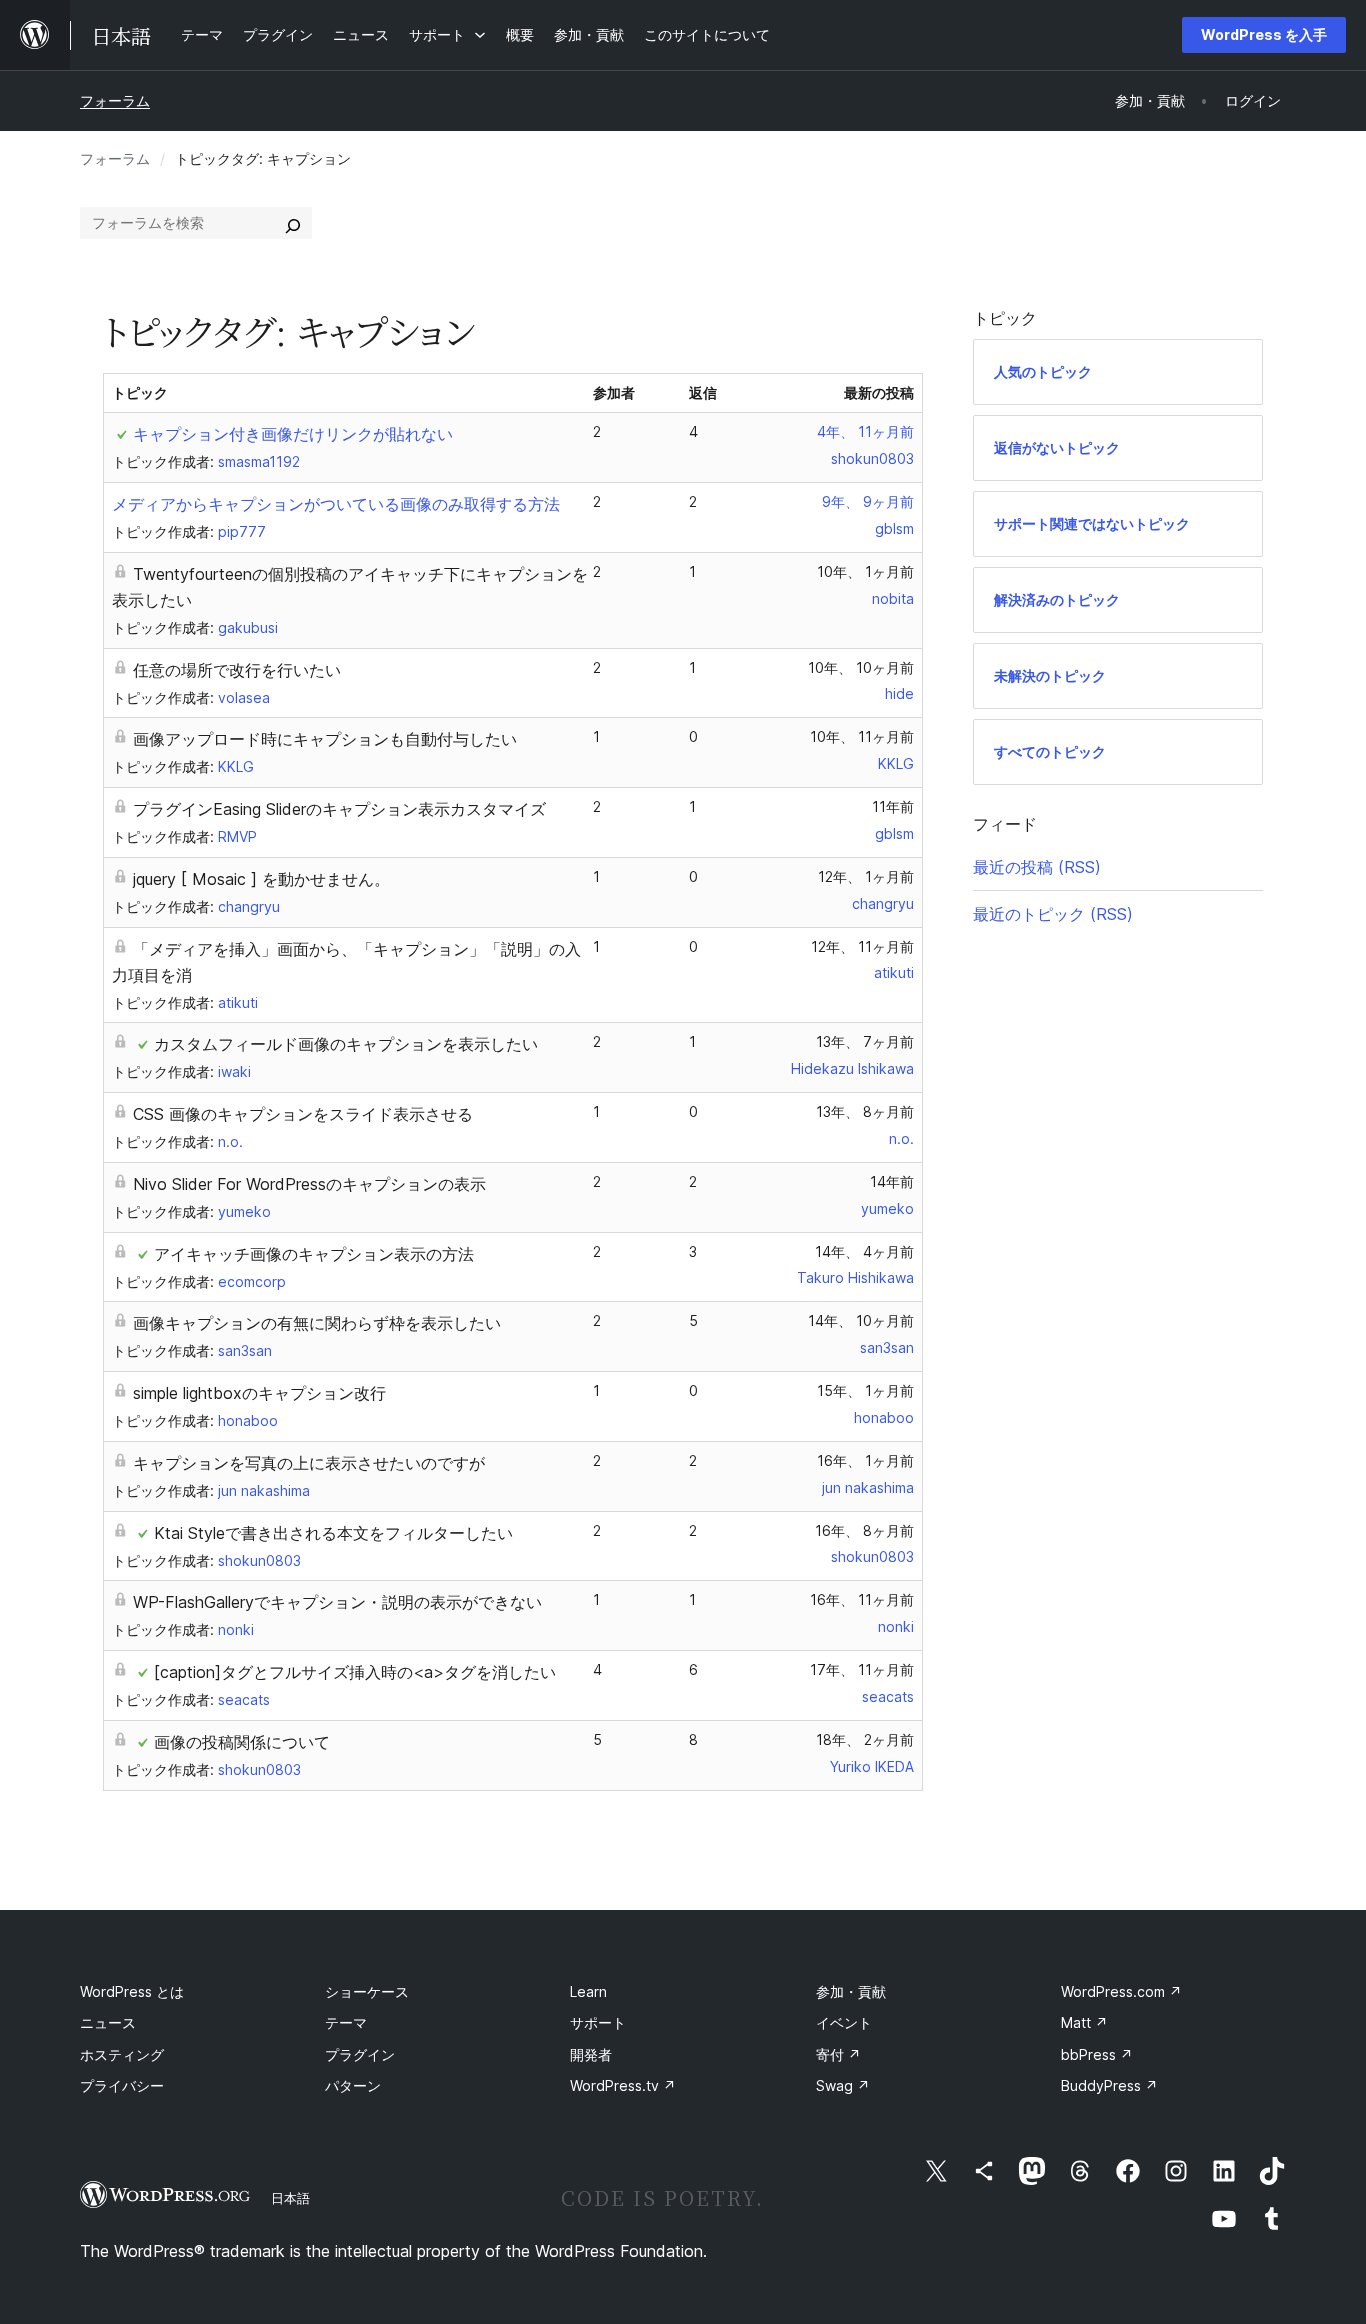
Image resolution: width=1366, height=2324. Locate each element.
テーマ (346, 2022)
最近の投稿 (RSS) (1037, 867)
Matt (1084, 2022)
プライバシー (122, 2085)
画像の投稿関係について (242, 1742)
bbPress (1097, 2054)
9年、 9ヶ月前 (868, 501)
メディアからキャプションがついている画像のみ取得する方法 (336, 504)
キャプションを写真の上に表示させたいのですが (309, 1463)
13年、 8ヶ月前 (865, 1111)
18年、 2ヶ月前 (865, 1739)
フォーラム (115, 100)
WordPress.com (1121, 1991)
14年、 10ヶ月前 (861, 1320)
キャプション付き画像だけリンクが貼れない (293, 434)
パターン (353, 2085)
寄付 (838, 2054)
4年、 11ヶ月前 (865, 431)
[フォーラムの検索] (293, 223)
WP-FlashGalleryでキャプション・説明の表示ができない (337, 1602)
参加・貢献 (851, 1991)
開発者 (591, 2054)
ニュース (108, 2022)
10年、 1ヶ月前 (865, 571)
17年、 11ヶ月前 (862, 1669)
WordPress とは (132, 1991)
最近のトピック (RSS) (1053, 914)
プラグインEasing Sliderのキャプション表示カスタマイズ (339, 809)
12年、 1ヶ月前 (866, 876)
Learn (588, 1991)
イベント (844, 2022)
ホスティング (122, 2054)
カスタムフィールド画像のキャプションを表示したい (346, 1044)
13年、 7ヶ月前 (865, 1041)
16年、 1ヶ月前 (865, 1460)
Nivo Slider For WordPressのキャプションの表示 (309, 1184)
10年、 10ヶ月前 (861, 667)
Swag (843, 2085)
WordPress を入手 (1264, 34)
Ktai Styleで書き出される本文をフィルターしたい (333, 1533)
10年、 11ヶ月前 (862, 736)
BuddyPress (1109, 2085)
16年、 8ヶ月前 (864, 1530)
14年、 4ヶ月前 (864, 1251)
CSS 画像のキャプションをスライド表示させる (303, 1114)
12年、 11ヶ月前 (862, 946)
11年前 (893, 806)
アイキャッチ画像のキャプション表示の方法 (314, 1254)
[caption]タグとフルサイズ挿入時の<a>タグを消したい (355, 1672)
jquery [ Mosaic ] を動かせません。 (261, 879)
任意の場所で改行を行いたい (237, 670)
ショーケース (367, 1991)
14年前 (892, 1181)
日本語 (290, 2198)
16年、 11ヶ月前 (862, 1599)
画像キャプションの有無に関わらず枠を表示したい (317, 1323)
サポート (598, 2022)
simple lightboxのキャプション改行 (259, 1393)
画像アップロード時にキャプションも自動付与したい (325, 739)
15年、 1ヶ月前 (865, 1390)
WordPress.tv (623, 2085)
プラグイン (360, 2054)
